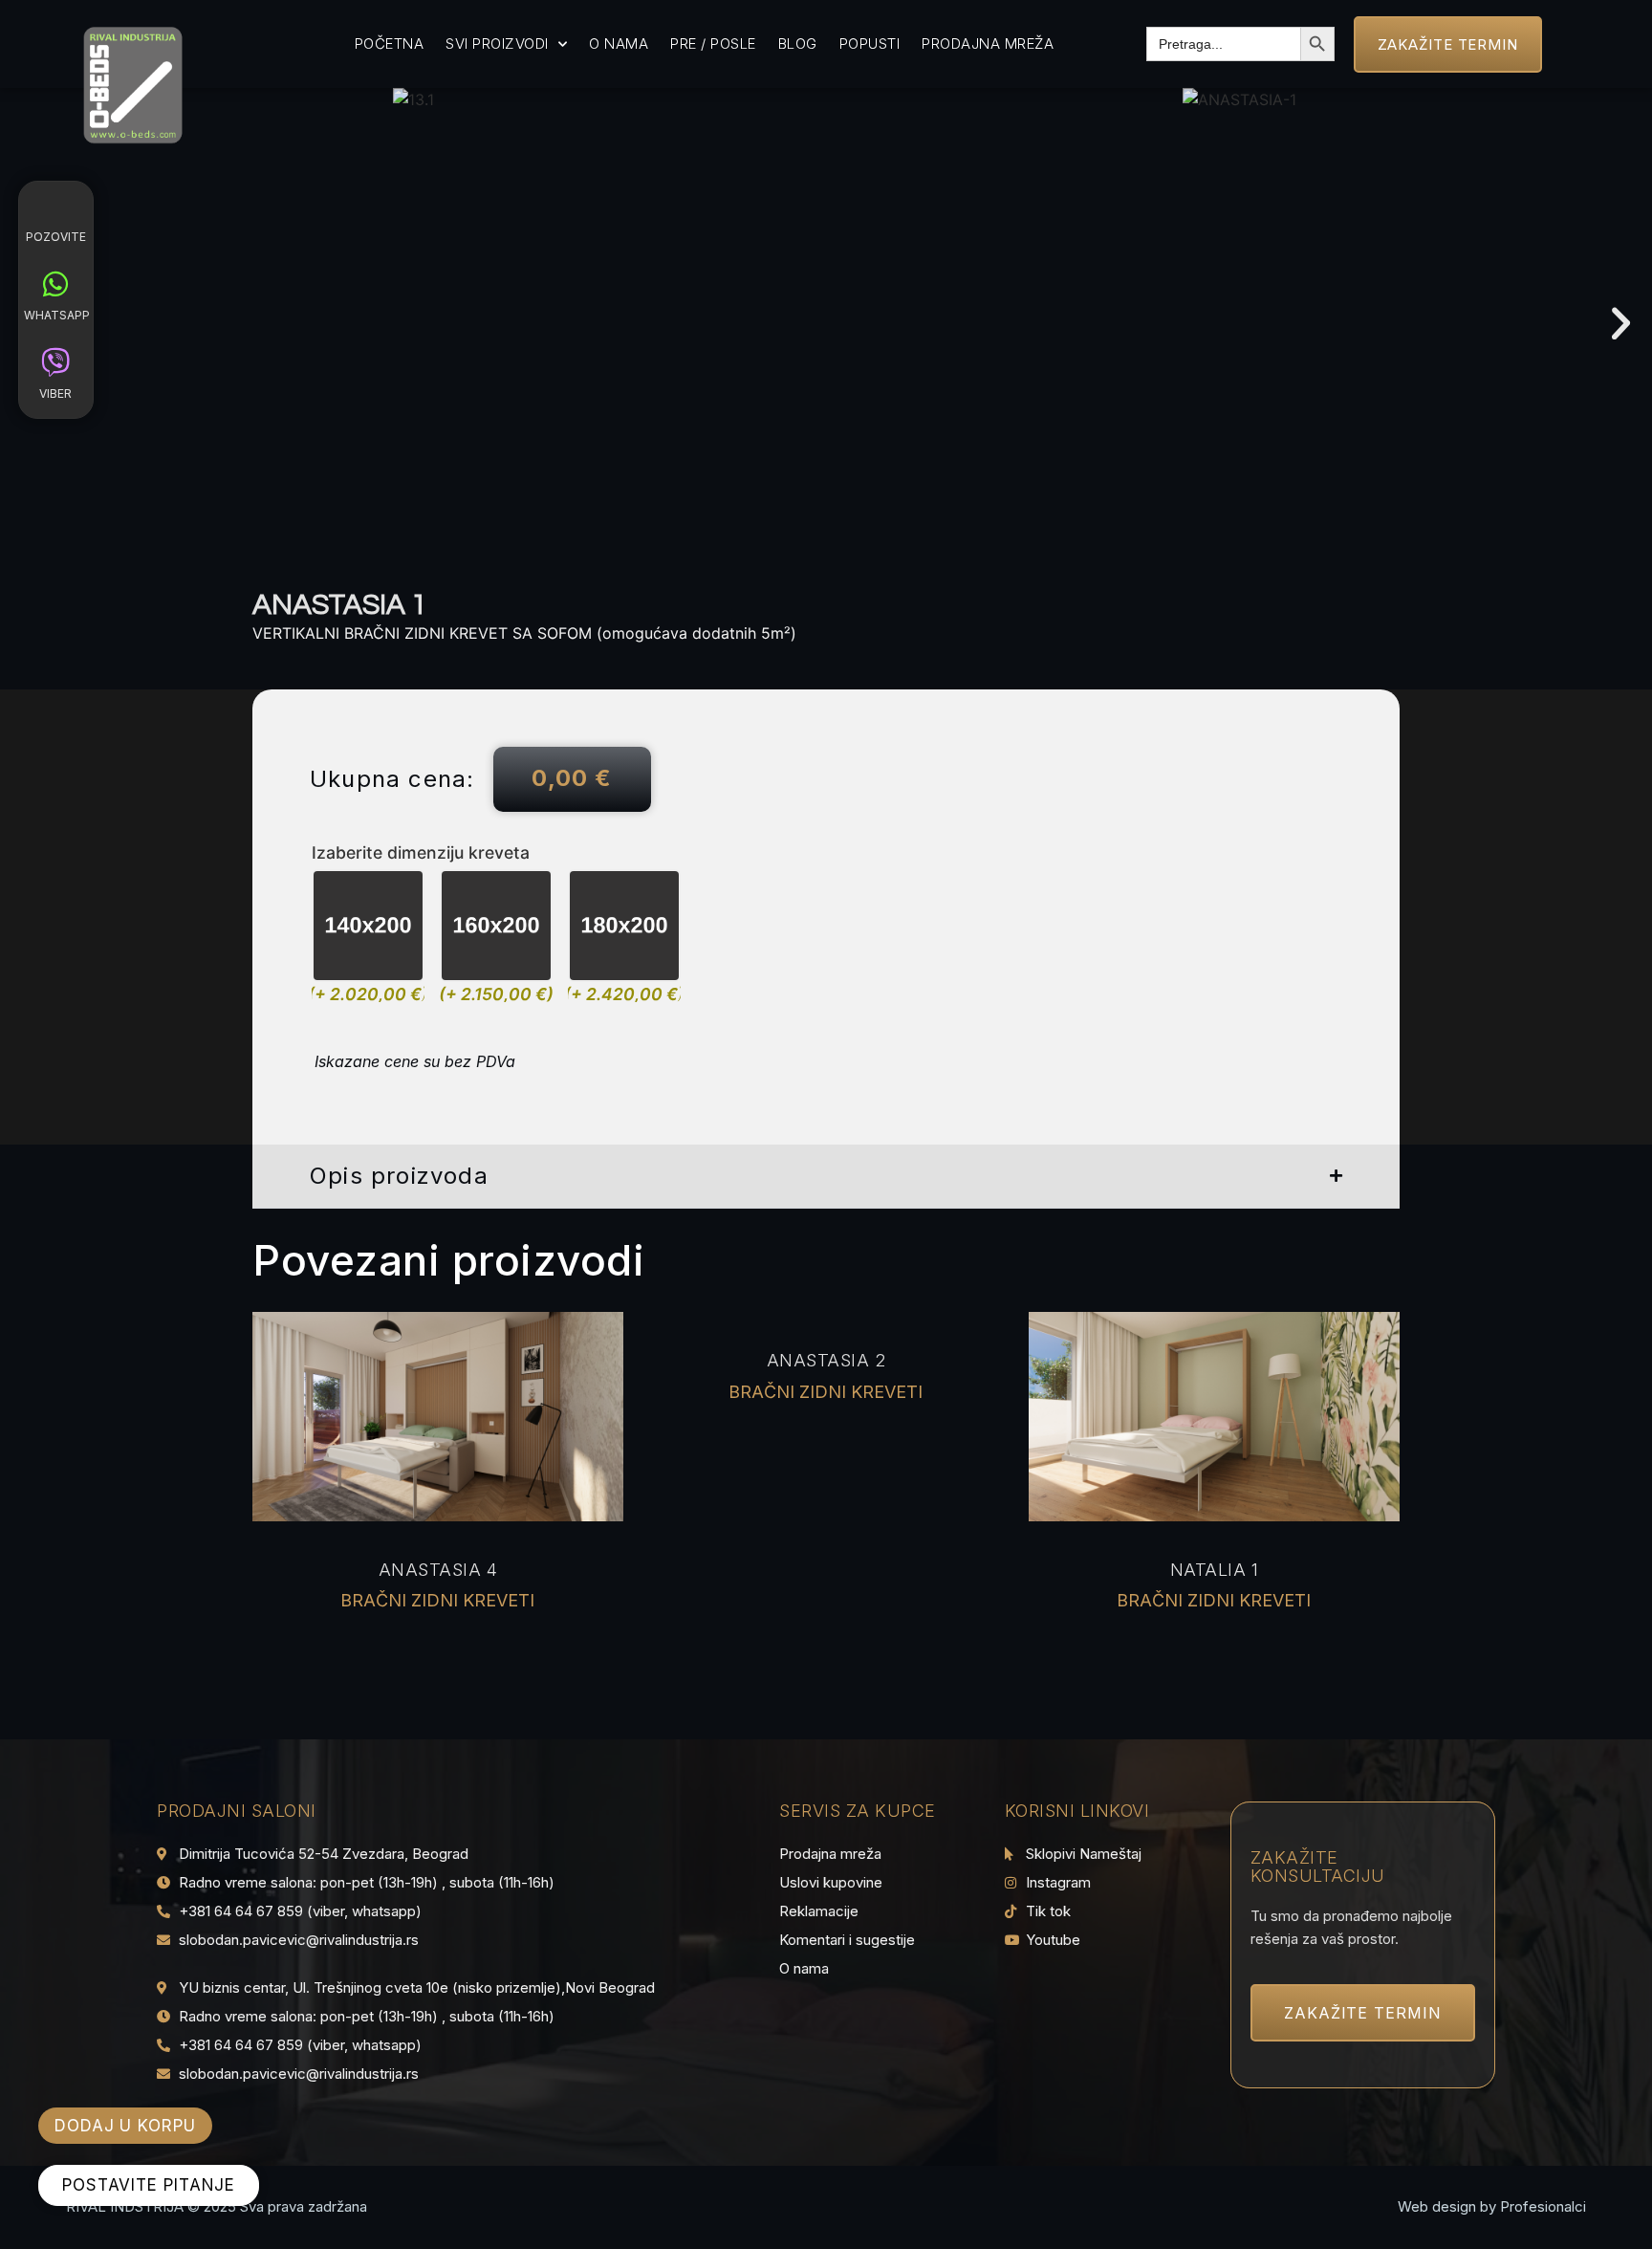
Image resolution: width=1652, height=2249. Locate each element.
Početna (390, 44)
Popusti (870, 44)
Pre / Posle (713, 44)
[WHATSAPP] (55, 284)
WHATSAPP (57, 315)
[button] (1621, 324)
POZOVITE (56, 237)
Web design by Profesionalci (1492, 2206)
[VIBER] (55, 362)
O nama (619, 44)
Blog (798, 44)
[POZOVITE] (55, 206)
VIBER (55, 393)
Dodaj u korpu (125, 2126)
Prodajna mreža (988, 44)
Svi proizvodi (497, 44)
